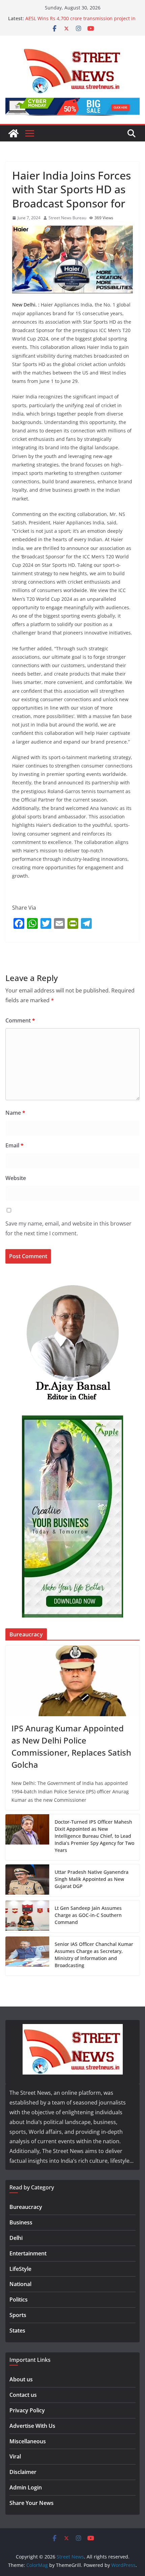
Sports (18, 2315)
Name (15, 1113)
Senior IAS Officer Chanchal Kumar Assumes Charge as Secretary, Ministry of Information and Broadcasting (94, 1955)
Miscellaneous (28, 2441)
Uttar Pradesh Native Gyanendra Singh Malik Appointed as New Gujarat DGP (92, 1879)
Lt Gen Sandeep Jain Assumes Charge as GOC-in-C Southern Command (88, 1915)
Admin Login (26, 2487)
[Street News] (13, 133)
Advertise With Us (32, 2426)
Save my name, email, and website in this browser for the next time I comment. (68, 1228)
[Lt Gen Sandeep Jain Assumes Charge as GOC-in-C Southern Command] (27, 1916)
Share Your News (32, 2503)
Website (16, 1178)
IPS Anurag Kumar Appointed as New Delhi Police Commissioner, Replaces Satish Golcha (71, 1746)
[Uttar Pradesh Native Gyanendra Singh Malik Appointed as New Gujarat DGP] (27, 1880)
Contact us (23, 2395)
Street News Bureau (67, 218)
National (20, 2284)
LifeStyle (20, 2269)
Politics (19, 2300)
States (17, 2330)
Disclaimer (23, 2472)
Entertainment (28, 2253)
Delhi (16, 2238)
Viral (15, 2456)
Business (21, 2222)
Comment (20, 1020)
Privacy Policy (27, 2410)
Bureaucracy (26, 2207)
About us (21, 2379)
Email (14, 1145)
